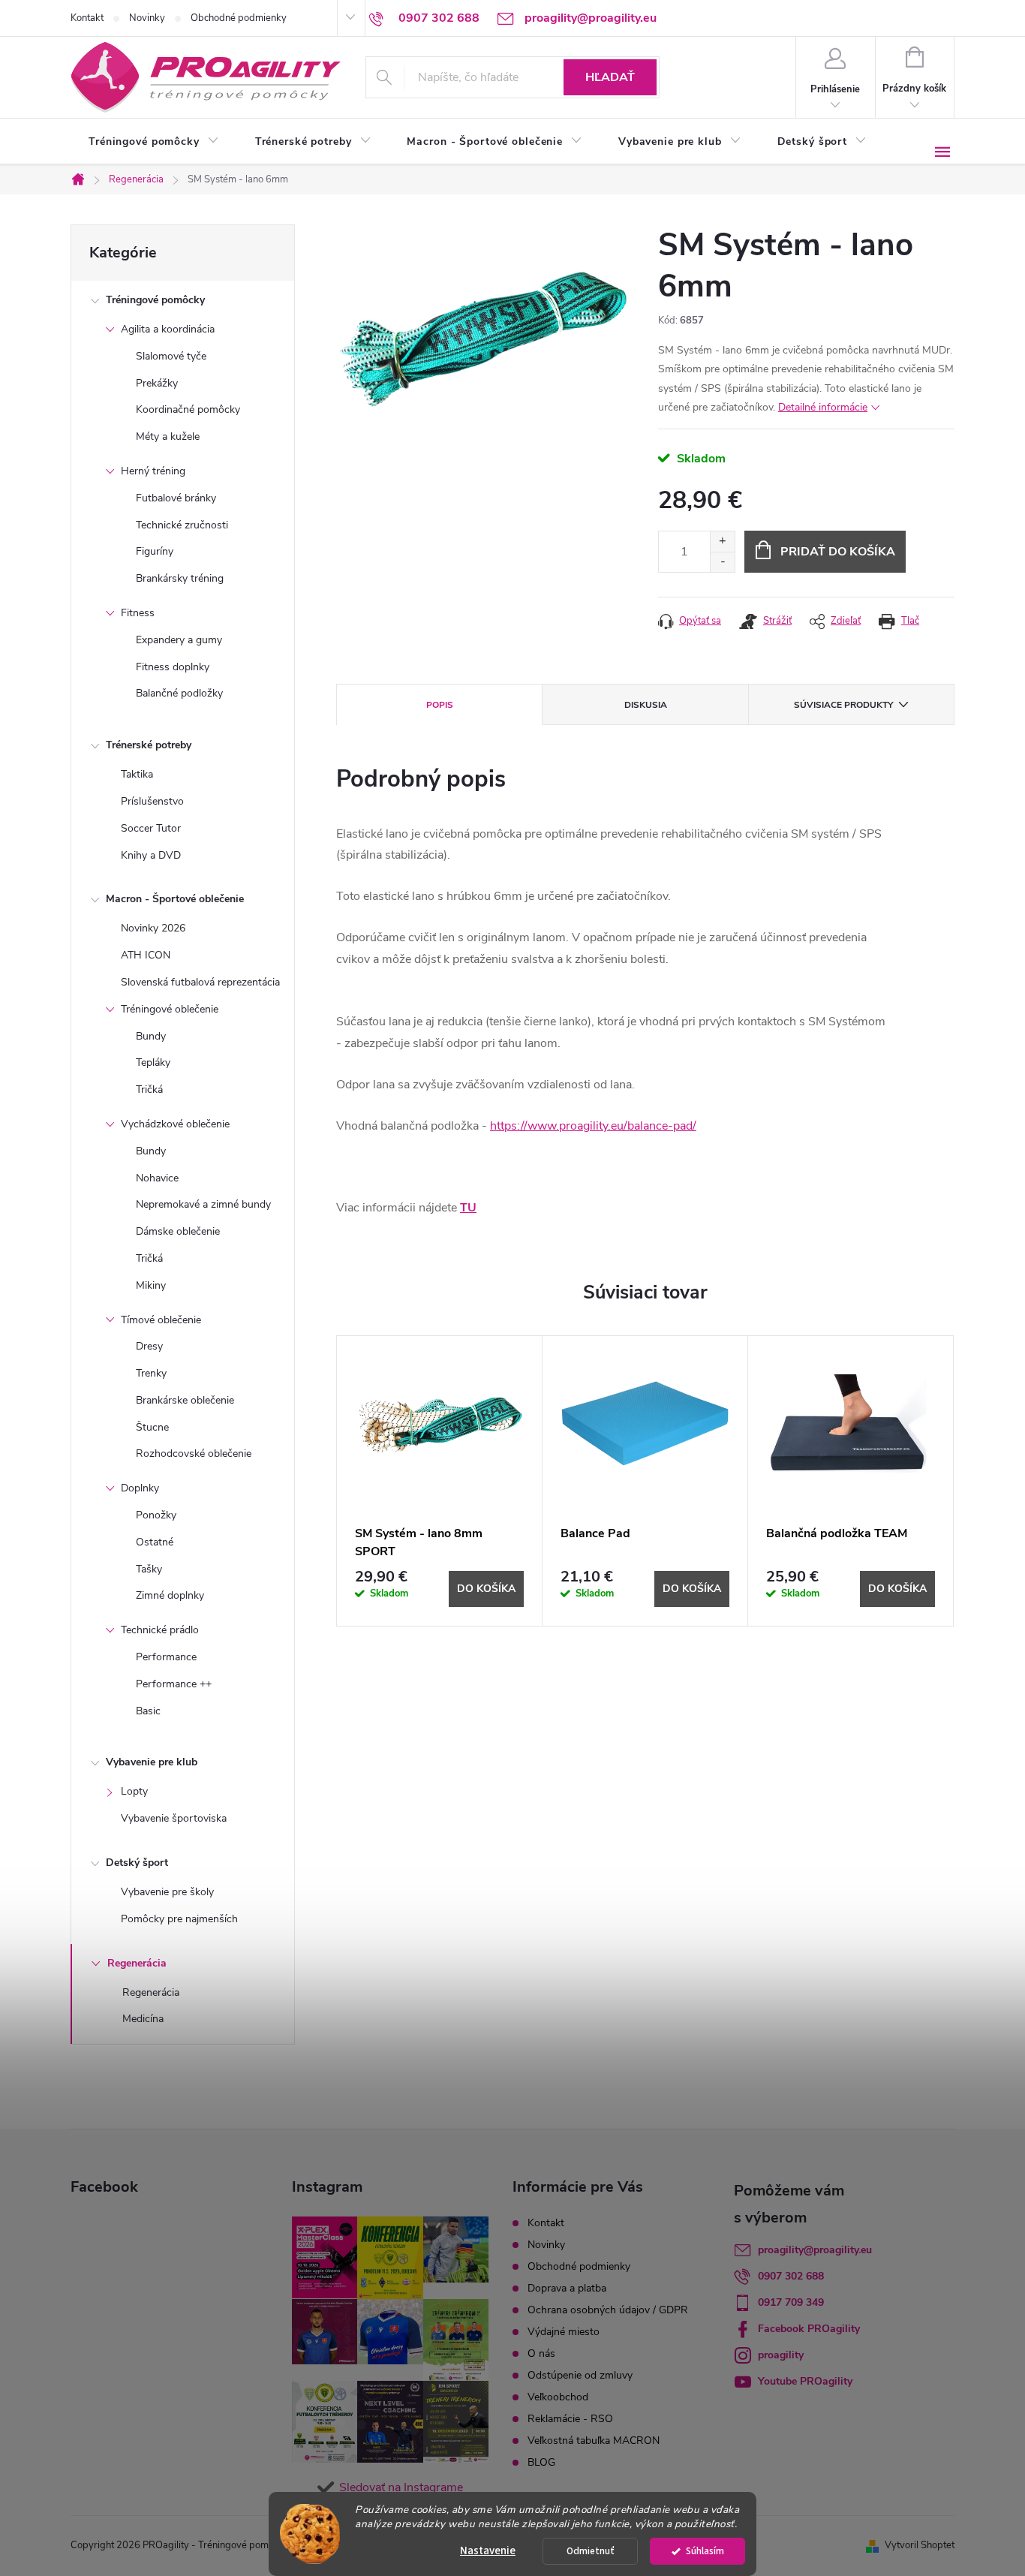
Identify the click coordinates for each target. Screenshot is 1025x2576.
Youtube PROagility (805, 2381)
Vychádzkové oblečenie (175, 1124)
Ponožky (156, 1515)
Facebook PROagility (809, 2329)
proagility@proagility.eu (815, 2250)
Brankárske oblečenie (185, 1400)
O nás (541, 2353)
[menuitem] (154, 142)
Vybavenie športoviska (174, 1818)
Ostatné (155, 1542)
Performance (166, 1657)
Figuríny (155, 551)
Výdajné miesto (564, 2332)
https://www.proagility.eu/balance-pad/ (593, 1126)
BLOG (541, 2462)
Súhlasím (705, 2551)
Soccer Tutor (151, 828)
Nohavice (157, 1178)
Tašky (149, 1569)
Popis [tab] (440, 705)
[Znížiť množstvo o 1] (722, 562)
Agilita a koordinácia (168, 329)
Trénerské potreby (149, 745)
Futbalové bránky (176, 498)
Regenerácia (137, 1963)
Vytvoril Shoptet (920, 2545)
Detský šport (137, 1863)
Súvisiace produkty (843, 705)
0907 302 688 (791, 2276)
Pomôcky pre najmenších (179, 1919)
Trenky (151, 1373)
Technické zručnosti (182, 525)
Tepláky (153, 1062)
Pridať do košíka (838, 552)
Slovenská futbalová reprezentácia (200, 982)
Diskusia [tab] (646, 705)
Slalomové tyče (171, 356)
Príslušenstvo (152, 801)
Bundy (151, 1036)
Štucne (152, 1427)
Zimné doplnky (170, 1595)
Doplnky (140, 1488)
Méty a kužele (168, 436)
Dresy (149, 1346)
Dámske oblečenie (178, 1231)
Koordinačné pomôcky (188, 409)
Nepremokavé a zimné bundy (203, 1204)
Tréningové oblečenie (170, 1009)
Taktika (137, 774)
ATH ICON (146, 955)
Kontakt (87, 18)
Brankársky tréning (180, 578)
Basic (148, 1711)
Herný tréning (153, 471)
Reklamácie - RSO (570, 2419)
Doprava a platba (567, 2288)
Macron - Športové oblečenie (175, 899)
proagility (781, 2355)
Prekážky (157, 383)
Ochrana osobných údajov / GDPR (608, 2310)
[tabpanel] (440, 1481)
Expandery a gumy (179, 640)
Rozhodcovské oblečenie (194, 1454)
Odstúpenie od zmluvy (580, 2375)
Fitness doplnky (173, 667)
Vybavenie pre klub (152, 1762)
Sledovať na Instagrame (401, 2487)
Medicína (143, 2019)
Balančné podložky (179, 693)
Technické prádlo (160, 1630)
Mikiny (151, 1285)
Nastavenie (488, 2551)
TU (468, 1208)
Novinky (147, 18)
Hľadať (610, 77)
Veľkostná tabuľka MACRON (594, 2441)
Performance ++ (174, 1684)
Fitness (138, 613)
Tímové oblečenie (161, 1320)
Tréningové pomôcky (155, 300)
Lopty (134, 1791)
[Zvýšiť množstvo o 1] (722, 542)
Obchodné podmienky (239, 18)
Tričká (149, 1089)
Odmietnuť (591, 2551)
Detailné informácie (823, 407)
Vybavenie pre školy (167, 1892)
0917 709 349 (791, 2302)
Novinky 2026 (153, 928)
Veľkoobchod (558, 2397)
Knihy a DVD (151, 855)
